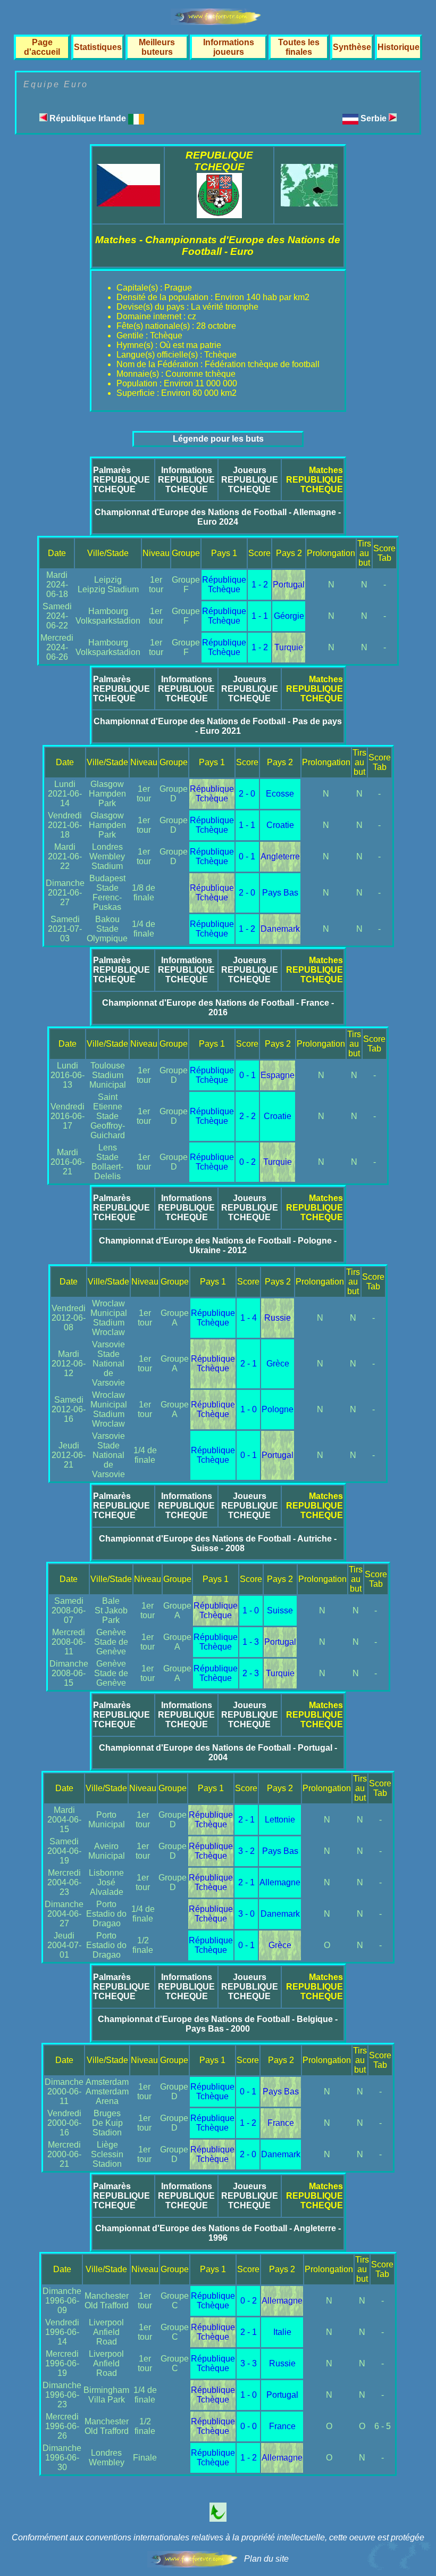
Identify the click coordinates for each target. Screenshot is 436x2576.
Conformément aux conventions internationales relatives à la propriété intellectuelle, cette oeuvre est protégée (218, 2537)
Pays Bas (280, 893)
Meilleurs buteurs (157, 47)
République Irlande (88, 118)
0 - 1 (247, 856)
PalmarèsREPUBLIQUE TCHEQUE (121, 480)
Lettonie (280, 1820)
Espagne (278, 1075)
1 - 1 (260, 616)
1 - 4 (249, 1318)
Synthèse (352, 47)
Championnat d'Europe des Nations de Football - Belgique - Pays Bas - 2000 (218, 2024)
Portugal (289, 585)
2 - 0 (247, 794)
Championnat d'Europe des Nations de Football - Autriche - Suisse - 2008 (218, 1543)
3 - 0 (246, 1914)
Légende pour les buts (218, 439)
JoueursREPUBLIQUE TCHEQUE (250, 480)
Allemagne (280, 1882)
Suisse (280, 1610)
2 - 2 (248, 1116)
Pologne (278, 1409)
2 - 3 (251, 1673)
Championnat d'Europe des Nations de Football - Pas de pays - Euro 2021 (218, 726)
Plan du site (266, 2559)
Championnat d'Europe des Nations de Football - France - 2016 (218, 1008)
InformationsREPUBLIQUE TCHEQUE (186, 480)
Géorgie (289, 616)
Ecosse (280, 794)
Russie (278, 1318)
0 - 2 (248, 1162)
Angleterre (280, 856)
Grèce (278, 1364)
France (281, 2123)
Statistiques (98, 47)
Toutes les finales (299, 47)
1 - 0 (249, 1409)
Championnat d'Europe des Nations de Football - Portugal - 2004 (218, 1753)
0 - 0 (249, 2426)
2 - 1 (249, 1364)
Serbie (375, 118)
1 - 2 (260, 585)
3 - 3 (249, 2363)
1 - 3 (251, 1642)
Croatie (280, 825)
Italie (282, 2332)
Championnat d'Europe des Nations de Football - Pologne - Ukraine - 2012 (218, 1245)
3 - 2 (246, 1851)
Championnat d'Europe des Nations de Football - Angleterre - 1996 (218, 2233)
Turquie (289, 647)
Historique (399, 47)
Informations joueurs (229, 47)
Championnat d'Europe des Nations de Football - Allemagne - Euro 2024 (218, 517)
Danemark (280, 929)
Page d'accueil (42, 47)
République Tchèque (224, 585)
